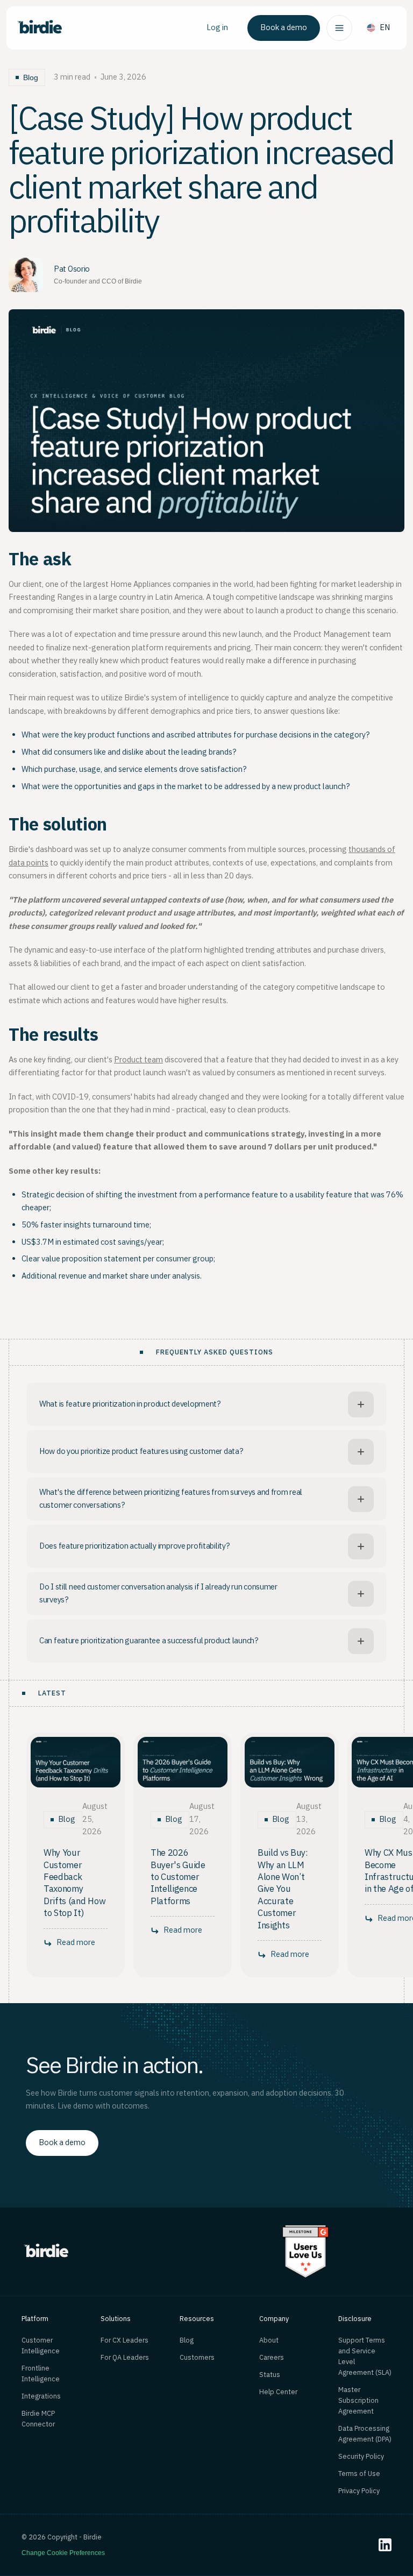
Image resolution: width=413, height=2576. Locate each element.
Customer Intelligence (41, 2346)
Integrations (41, 2396)
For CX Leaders (124, 2340)
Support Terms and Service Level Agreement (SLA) (365, 2357)
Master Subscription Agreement (358, 2401)
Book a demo (284, 28)
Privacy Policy (359, 2491)
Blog (187, 2340)
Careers (272, 2358)
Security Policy (361, 2457)
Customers (197, 2358)
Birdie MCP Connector (38, 2419)
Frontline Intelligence (41, 2374)
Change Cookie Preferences (63, 2553)
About (269, 2340)
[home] (39, 28)
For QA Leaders (125, 2358)
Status (270, 2375)
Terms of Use (359, 2474)
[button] (339, 28)
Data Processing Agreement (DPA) (365, 2434)
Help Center (278, 2392)
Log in (217, 28)
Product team (138, 1060)
